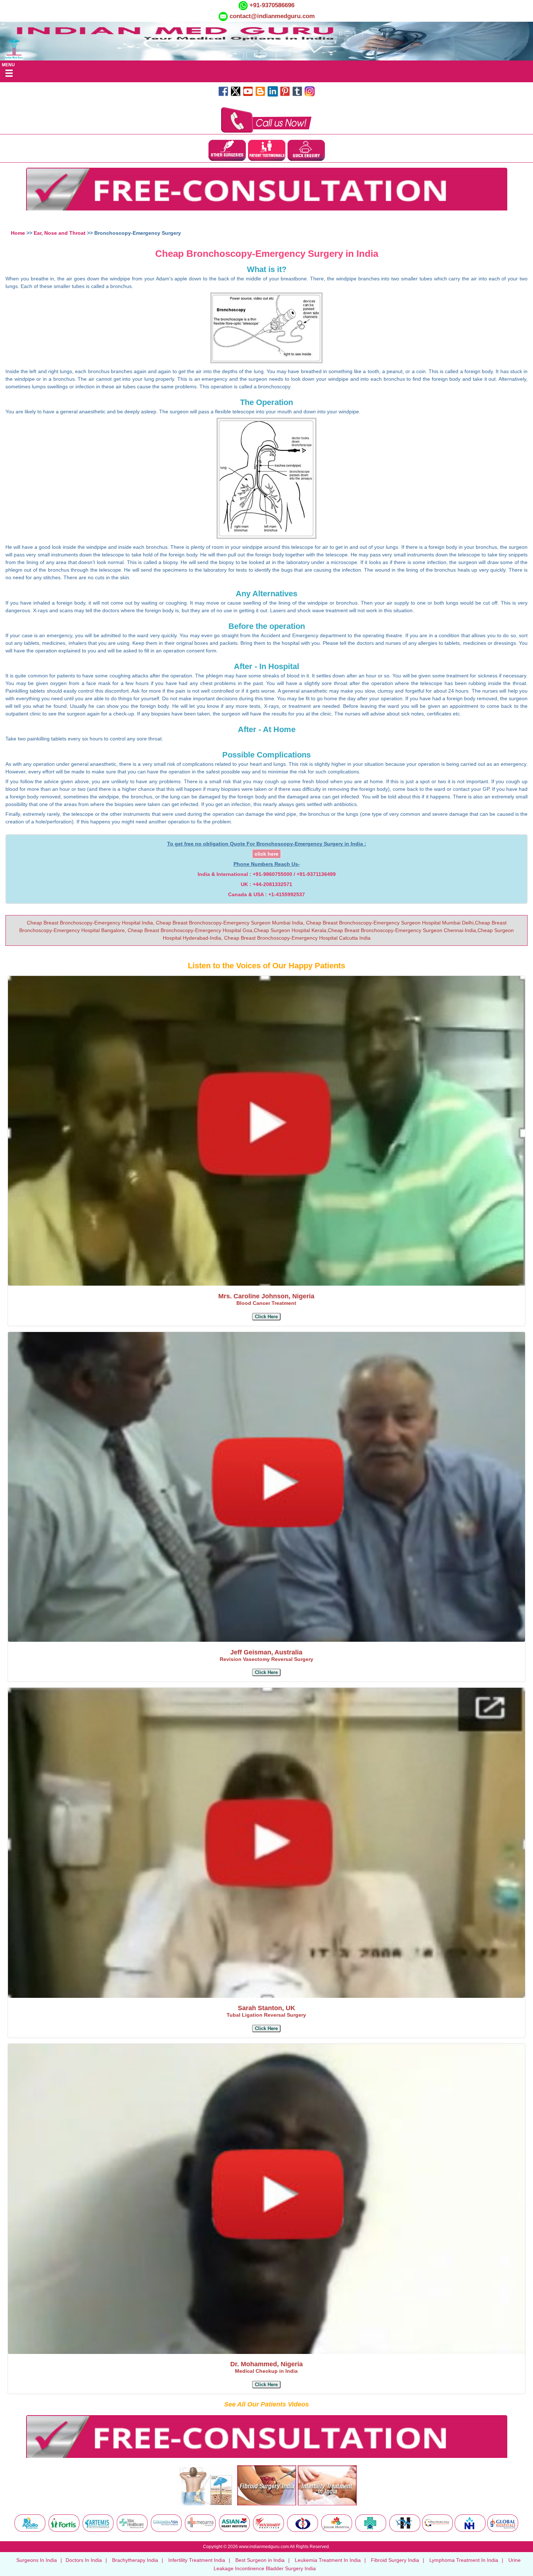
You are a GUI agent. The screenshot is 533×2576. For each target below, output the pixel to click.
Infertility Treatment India (197, 2560)
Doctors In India (84, 2560)
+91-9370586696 (271, 5)
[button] (266, 1317)
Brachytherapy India (135, 2560)
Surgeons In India (37, 2560)
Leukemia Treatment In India (328, 2560)
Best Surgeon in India (260, 2560)
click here (266, 854)
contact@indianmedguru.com (272, 16)
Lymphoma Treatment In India (464, 2560)
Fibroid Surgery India (395, 2560)
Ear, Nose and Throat (60, 233)
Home (18, 233)
